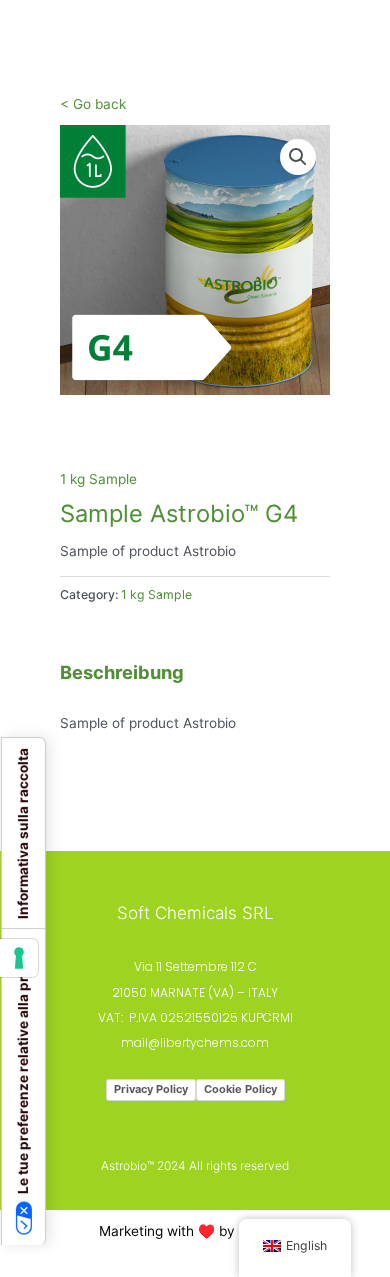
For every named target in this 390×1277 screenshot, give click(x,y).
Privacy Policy (151, 1089)
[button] (298, 157)
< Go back (93, 104)
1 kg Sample (98, 479)
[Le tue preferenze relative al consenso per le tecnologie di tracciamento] (19, 958)
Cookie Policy (240, 1089)
